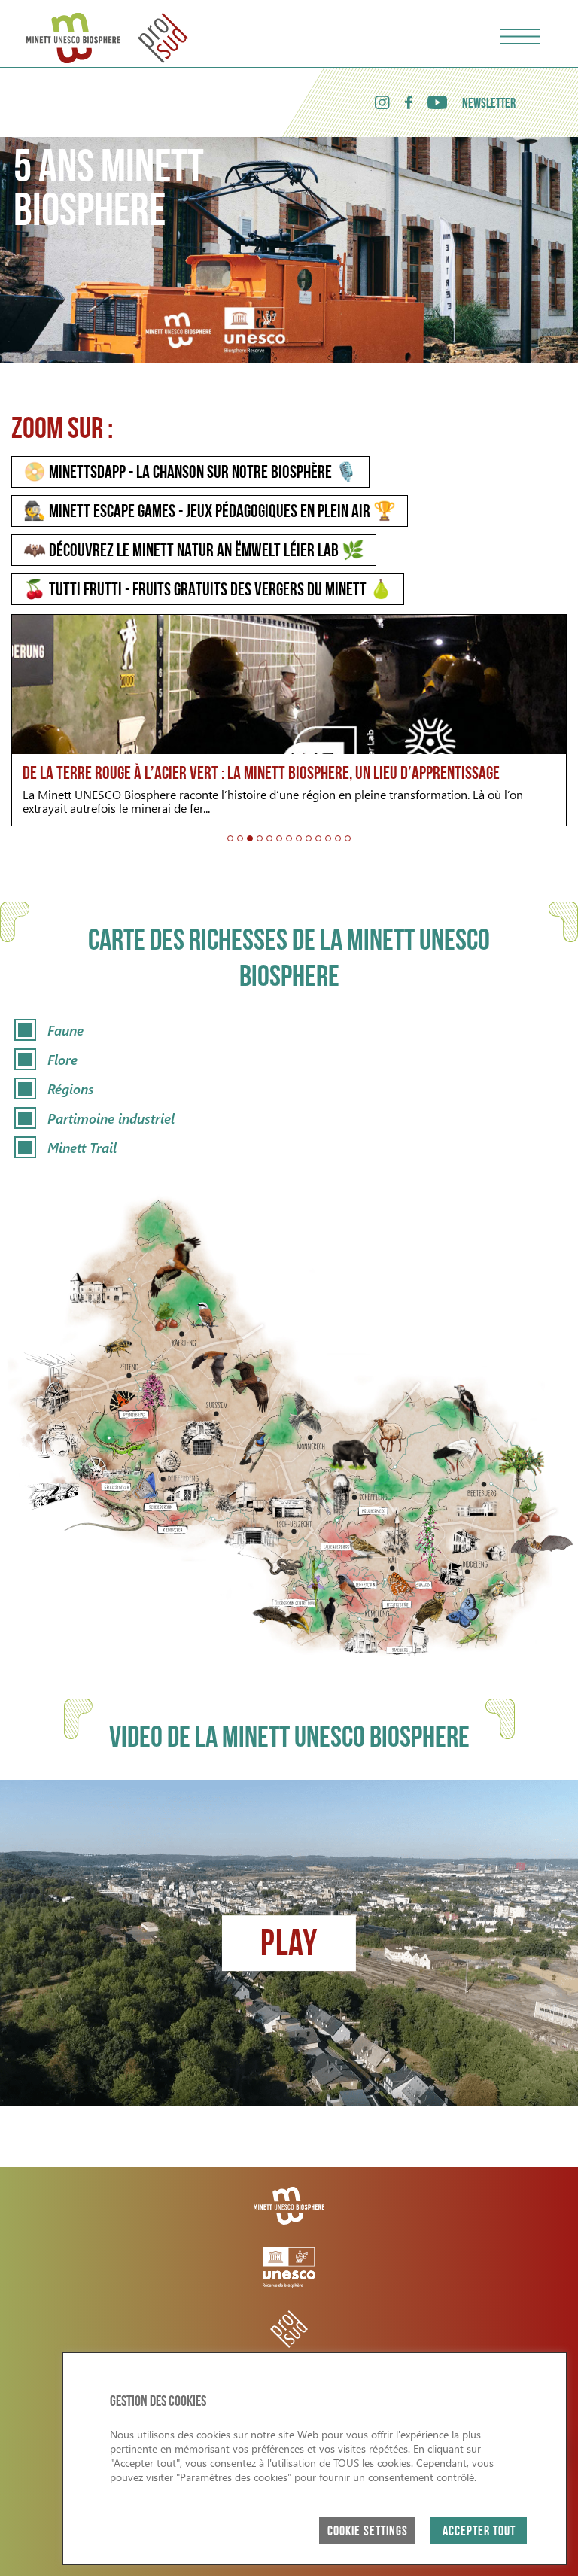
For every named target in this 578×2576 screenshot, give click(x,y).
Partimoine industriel (111, 1118)
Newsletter (489, 105)
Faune (65, 1030)
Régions (71, 1089)
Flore (62, 1060)
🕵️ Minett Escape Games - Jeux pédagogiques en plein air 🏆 (210, 512)
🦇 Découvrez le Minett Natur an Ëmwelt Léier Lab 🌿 (194, 552)
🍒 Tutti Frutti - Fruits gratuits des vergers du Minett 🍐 (208, 591)
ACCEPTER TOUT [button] (479, 2532)
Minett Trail (82, 1148)
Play (289, 1946)
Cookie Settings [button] (368, 2532)
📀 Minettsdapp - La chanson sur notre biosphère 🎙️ (190, 473)
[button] (230, 838)
